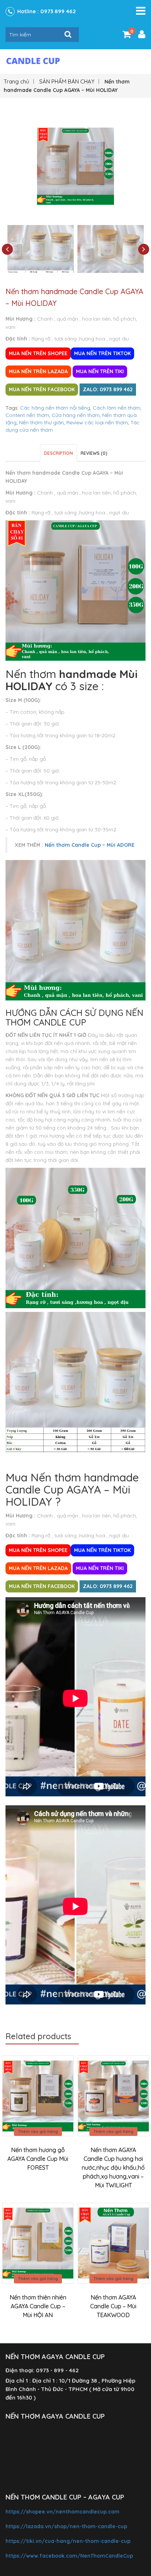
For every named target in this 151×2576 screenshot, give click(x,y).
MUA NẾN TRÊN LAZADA (38, 371)
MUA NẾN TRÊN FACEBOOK (42, 389)
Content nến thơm (27, 415)
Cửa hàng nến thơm (76, 415)
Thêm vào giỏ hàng (38, 2131)
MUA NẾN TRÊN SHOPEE (38, 353)
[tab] (58, 453)
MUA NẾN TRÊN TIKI (100, 371)
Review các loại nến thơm (97, 422)
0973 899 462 (58, 11)
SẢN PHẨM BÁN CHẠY (67, 81)
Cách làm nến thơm (117, 408)
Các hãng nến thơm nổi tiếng (55, 408)
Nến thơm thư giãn (41, 422)
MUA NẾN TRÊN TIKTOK (102, 353)
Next (144, 249)
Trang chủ (16, 81)
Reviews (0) (94, 453)
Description (58, 453)
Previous (7, 249)
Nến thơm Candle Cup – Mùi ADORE (90, 845)
